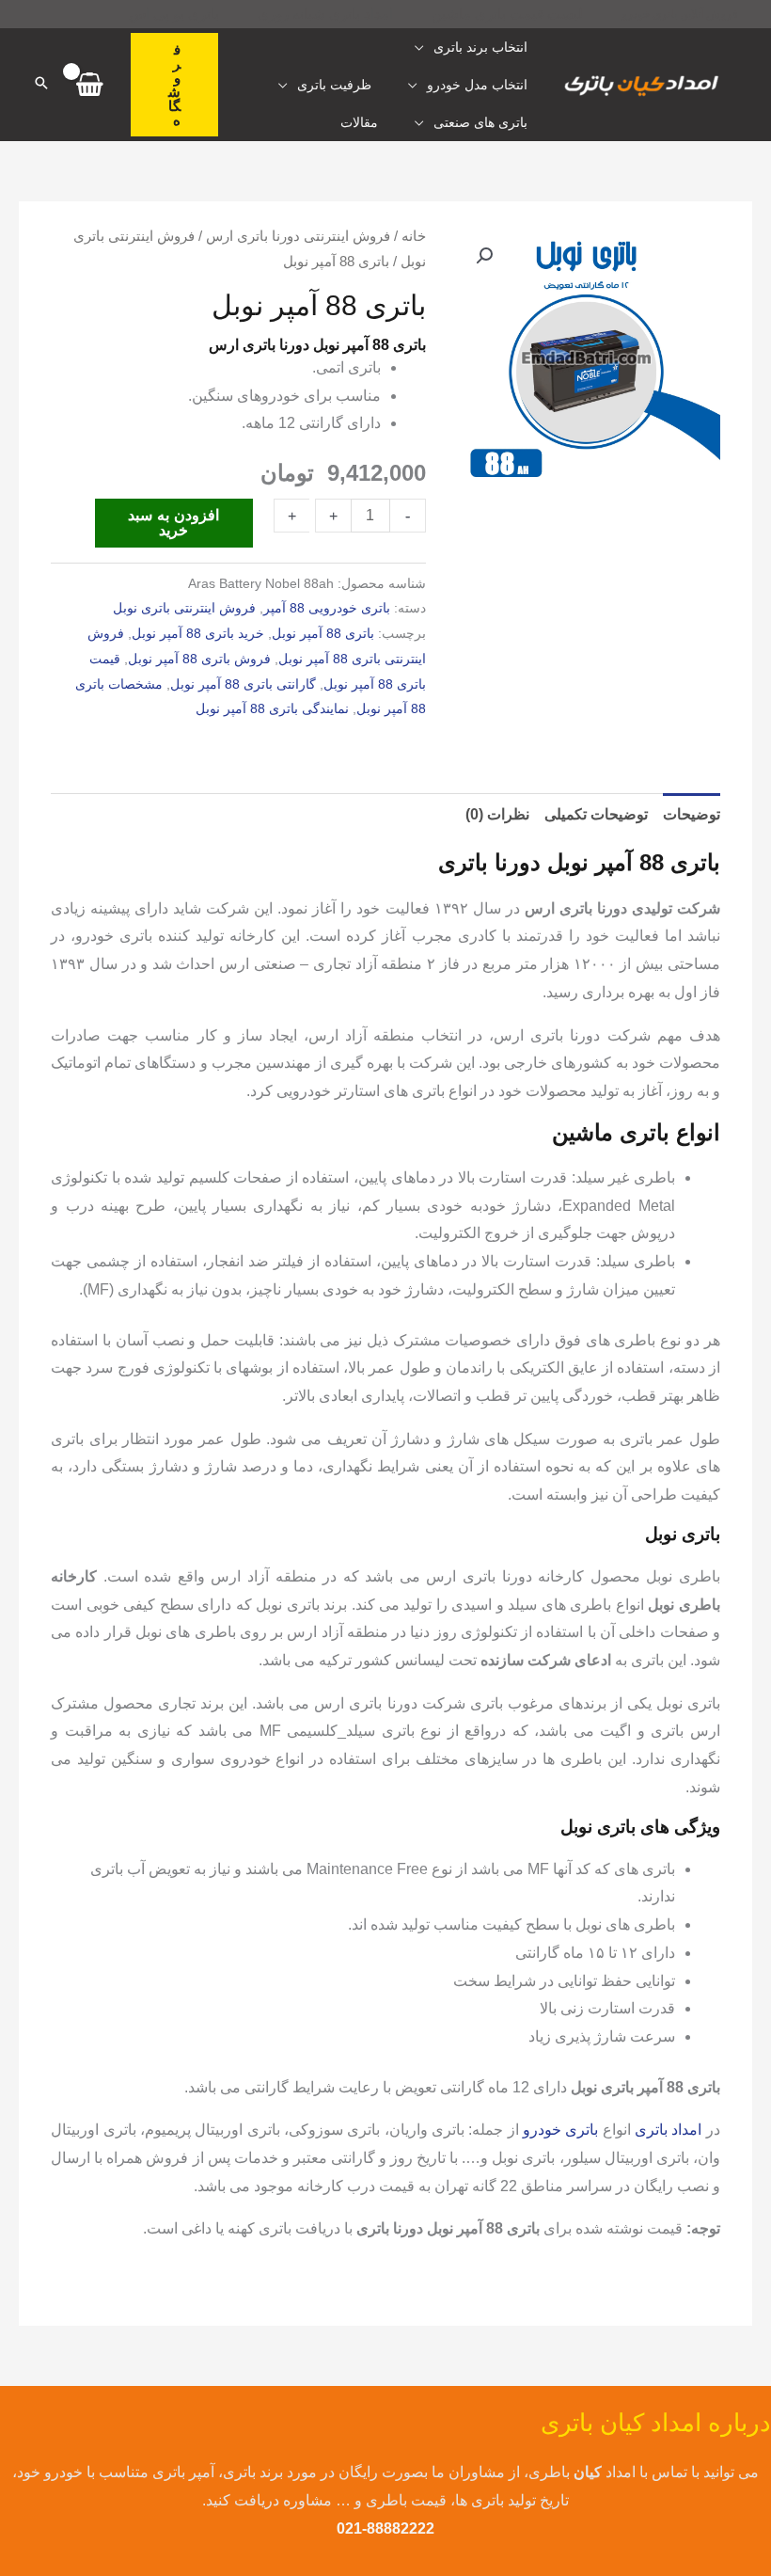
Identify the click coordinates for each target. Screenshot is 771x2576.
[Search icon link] (41, 85)
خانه (414, 236)
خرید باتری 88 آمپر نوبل (198, 633)
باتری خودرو (560, 2130)
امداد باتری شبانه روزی (325, 14)
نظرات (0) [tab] (497, 814)
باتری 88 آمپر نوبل (323, 633)
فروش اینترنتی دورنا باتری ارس (298, 236)
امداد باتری (668, 2130)
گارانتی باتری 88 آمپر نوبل (243, 684)
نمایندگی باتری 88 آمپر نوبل (272, 708)
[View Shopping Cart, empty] (90, 85)
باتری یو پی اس (174, 14)
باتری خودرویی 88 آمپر (327, 608)
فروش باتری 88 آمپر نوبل (199, 659)
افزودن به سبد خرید (173, 523)
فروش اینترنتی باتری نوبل (184, 608)
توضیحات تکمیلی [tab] (596, 814)
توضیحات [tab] (692, 814)
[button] (174, 85)
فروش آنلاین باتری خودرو (680, 14)
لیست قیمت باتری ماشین (507, 14)
